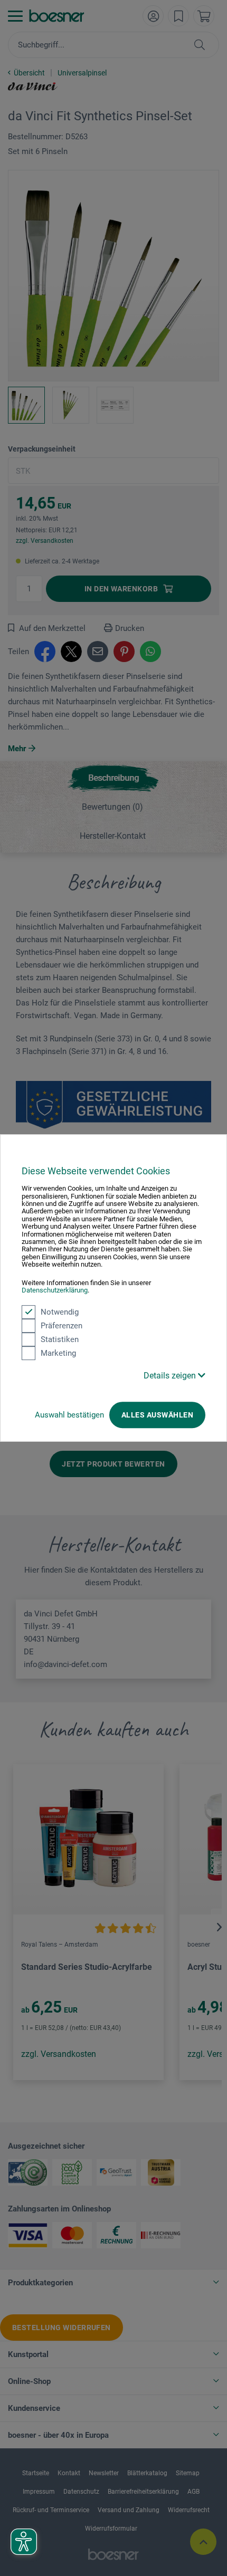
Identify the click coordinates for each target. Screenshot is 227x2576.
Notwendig (60, 1312)
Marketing (58, 1353)
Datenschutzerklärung (55, 1290)
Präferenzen (62, 1326)
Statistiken (60, 1339)
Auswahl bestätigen (69, 1415)
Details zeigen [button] (171, 1376)
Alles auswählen (157, 1415)
